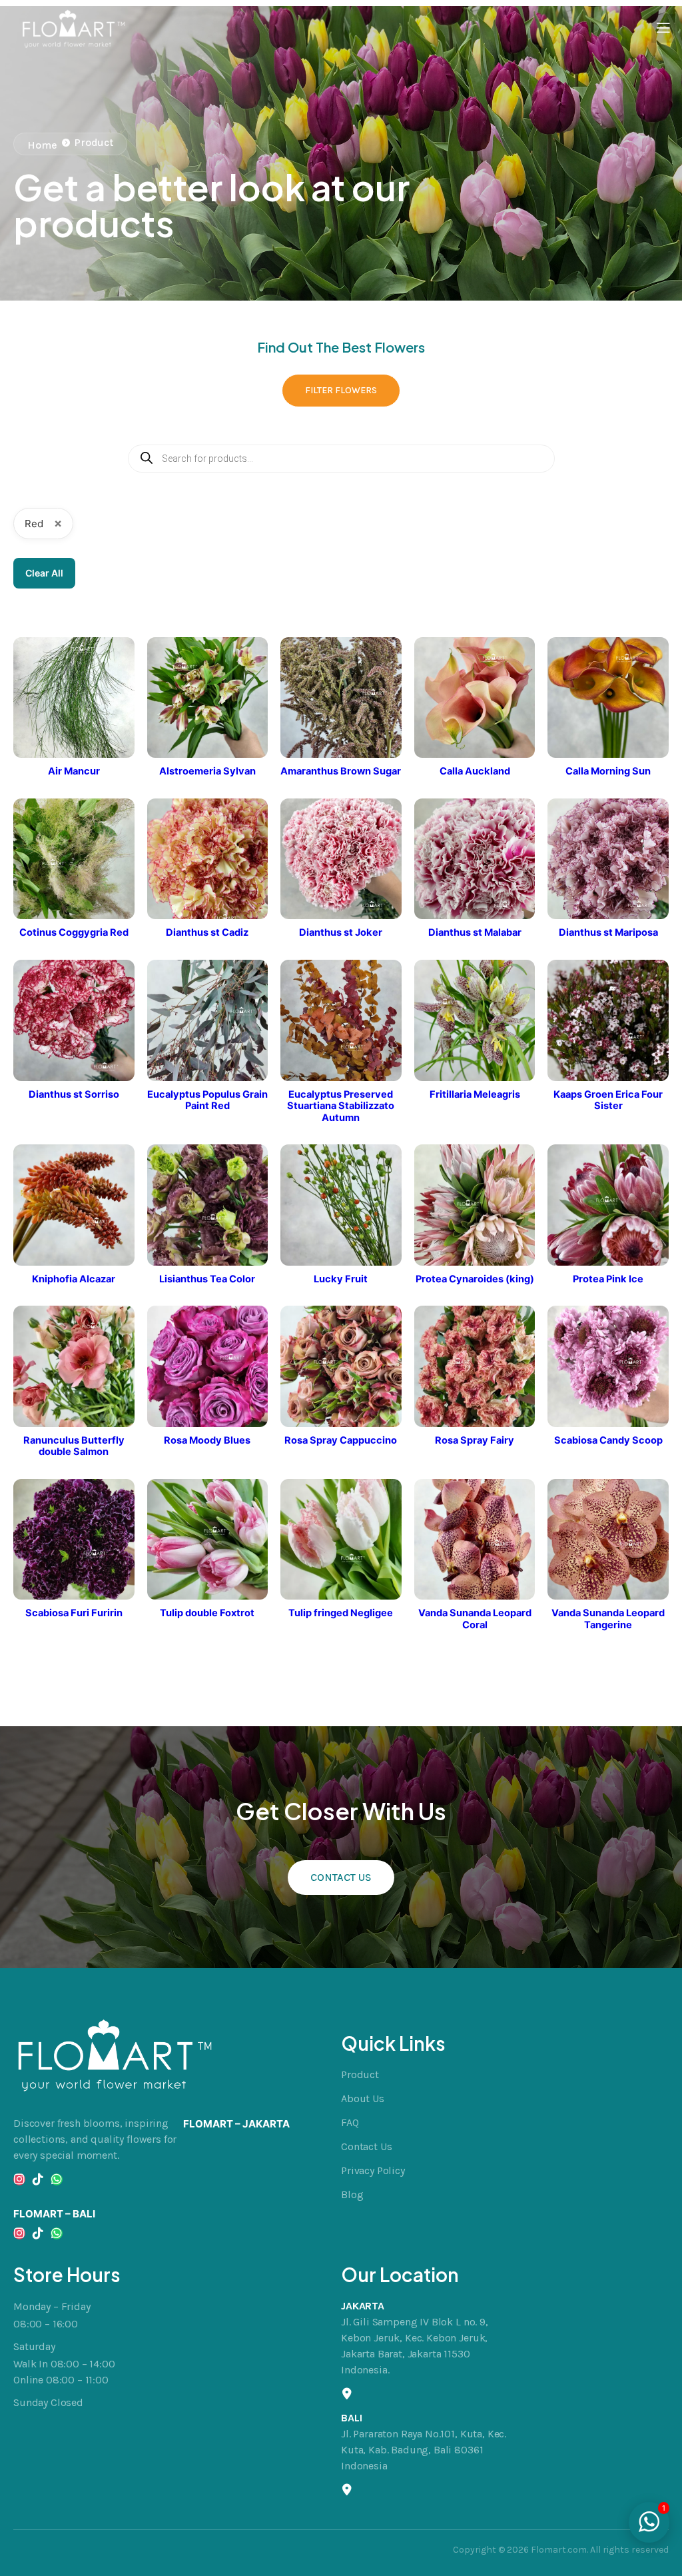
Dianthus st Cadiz (207, 933)
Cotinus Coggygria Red (74, 933)
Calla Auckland (475, 771)
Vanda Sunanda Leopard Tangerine (608, 1619)
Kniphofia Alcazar (74, 1279)
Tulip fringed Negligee (341, 1613)
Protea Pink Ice (608, 1279)
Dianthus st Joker (341, 933)
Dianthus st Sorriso (74, 1095)
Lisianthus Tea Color (207, 1279)
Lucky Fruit (341, 1279)
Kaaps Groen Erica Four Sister (608, 1101)
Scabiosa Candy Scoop (608, 1441)
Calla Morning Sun (608, 771)
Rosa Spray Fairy (475, 1441)
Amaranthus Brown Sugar (341, 771)
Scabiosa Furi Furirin (74, 1613)
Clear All (44, 573)
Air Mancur (74, 771)
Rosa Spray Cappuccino (341, 1441)
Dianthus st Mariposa (608, 933)
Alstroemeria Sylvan (207, 771)
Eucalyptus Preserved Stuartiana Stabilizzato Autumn (341, 1106)
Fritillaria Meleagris (475, 1095)
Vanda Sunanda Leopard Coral (475, 1619)
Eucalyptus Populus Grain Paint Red (207, 1101)
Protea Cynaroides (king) (475, 1279)
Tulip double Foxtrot (207, 1613)
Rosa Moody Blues (207, 1441)
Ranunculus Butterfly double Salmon (74, 1447)
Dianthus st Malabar (475, 933)
